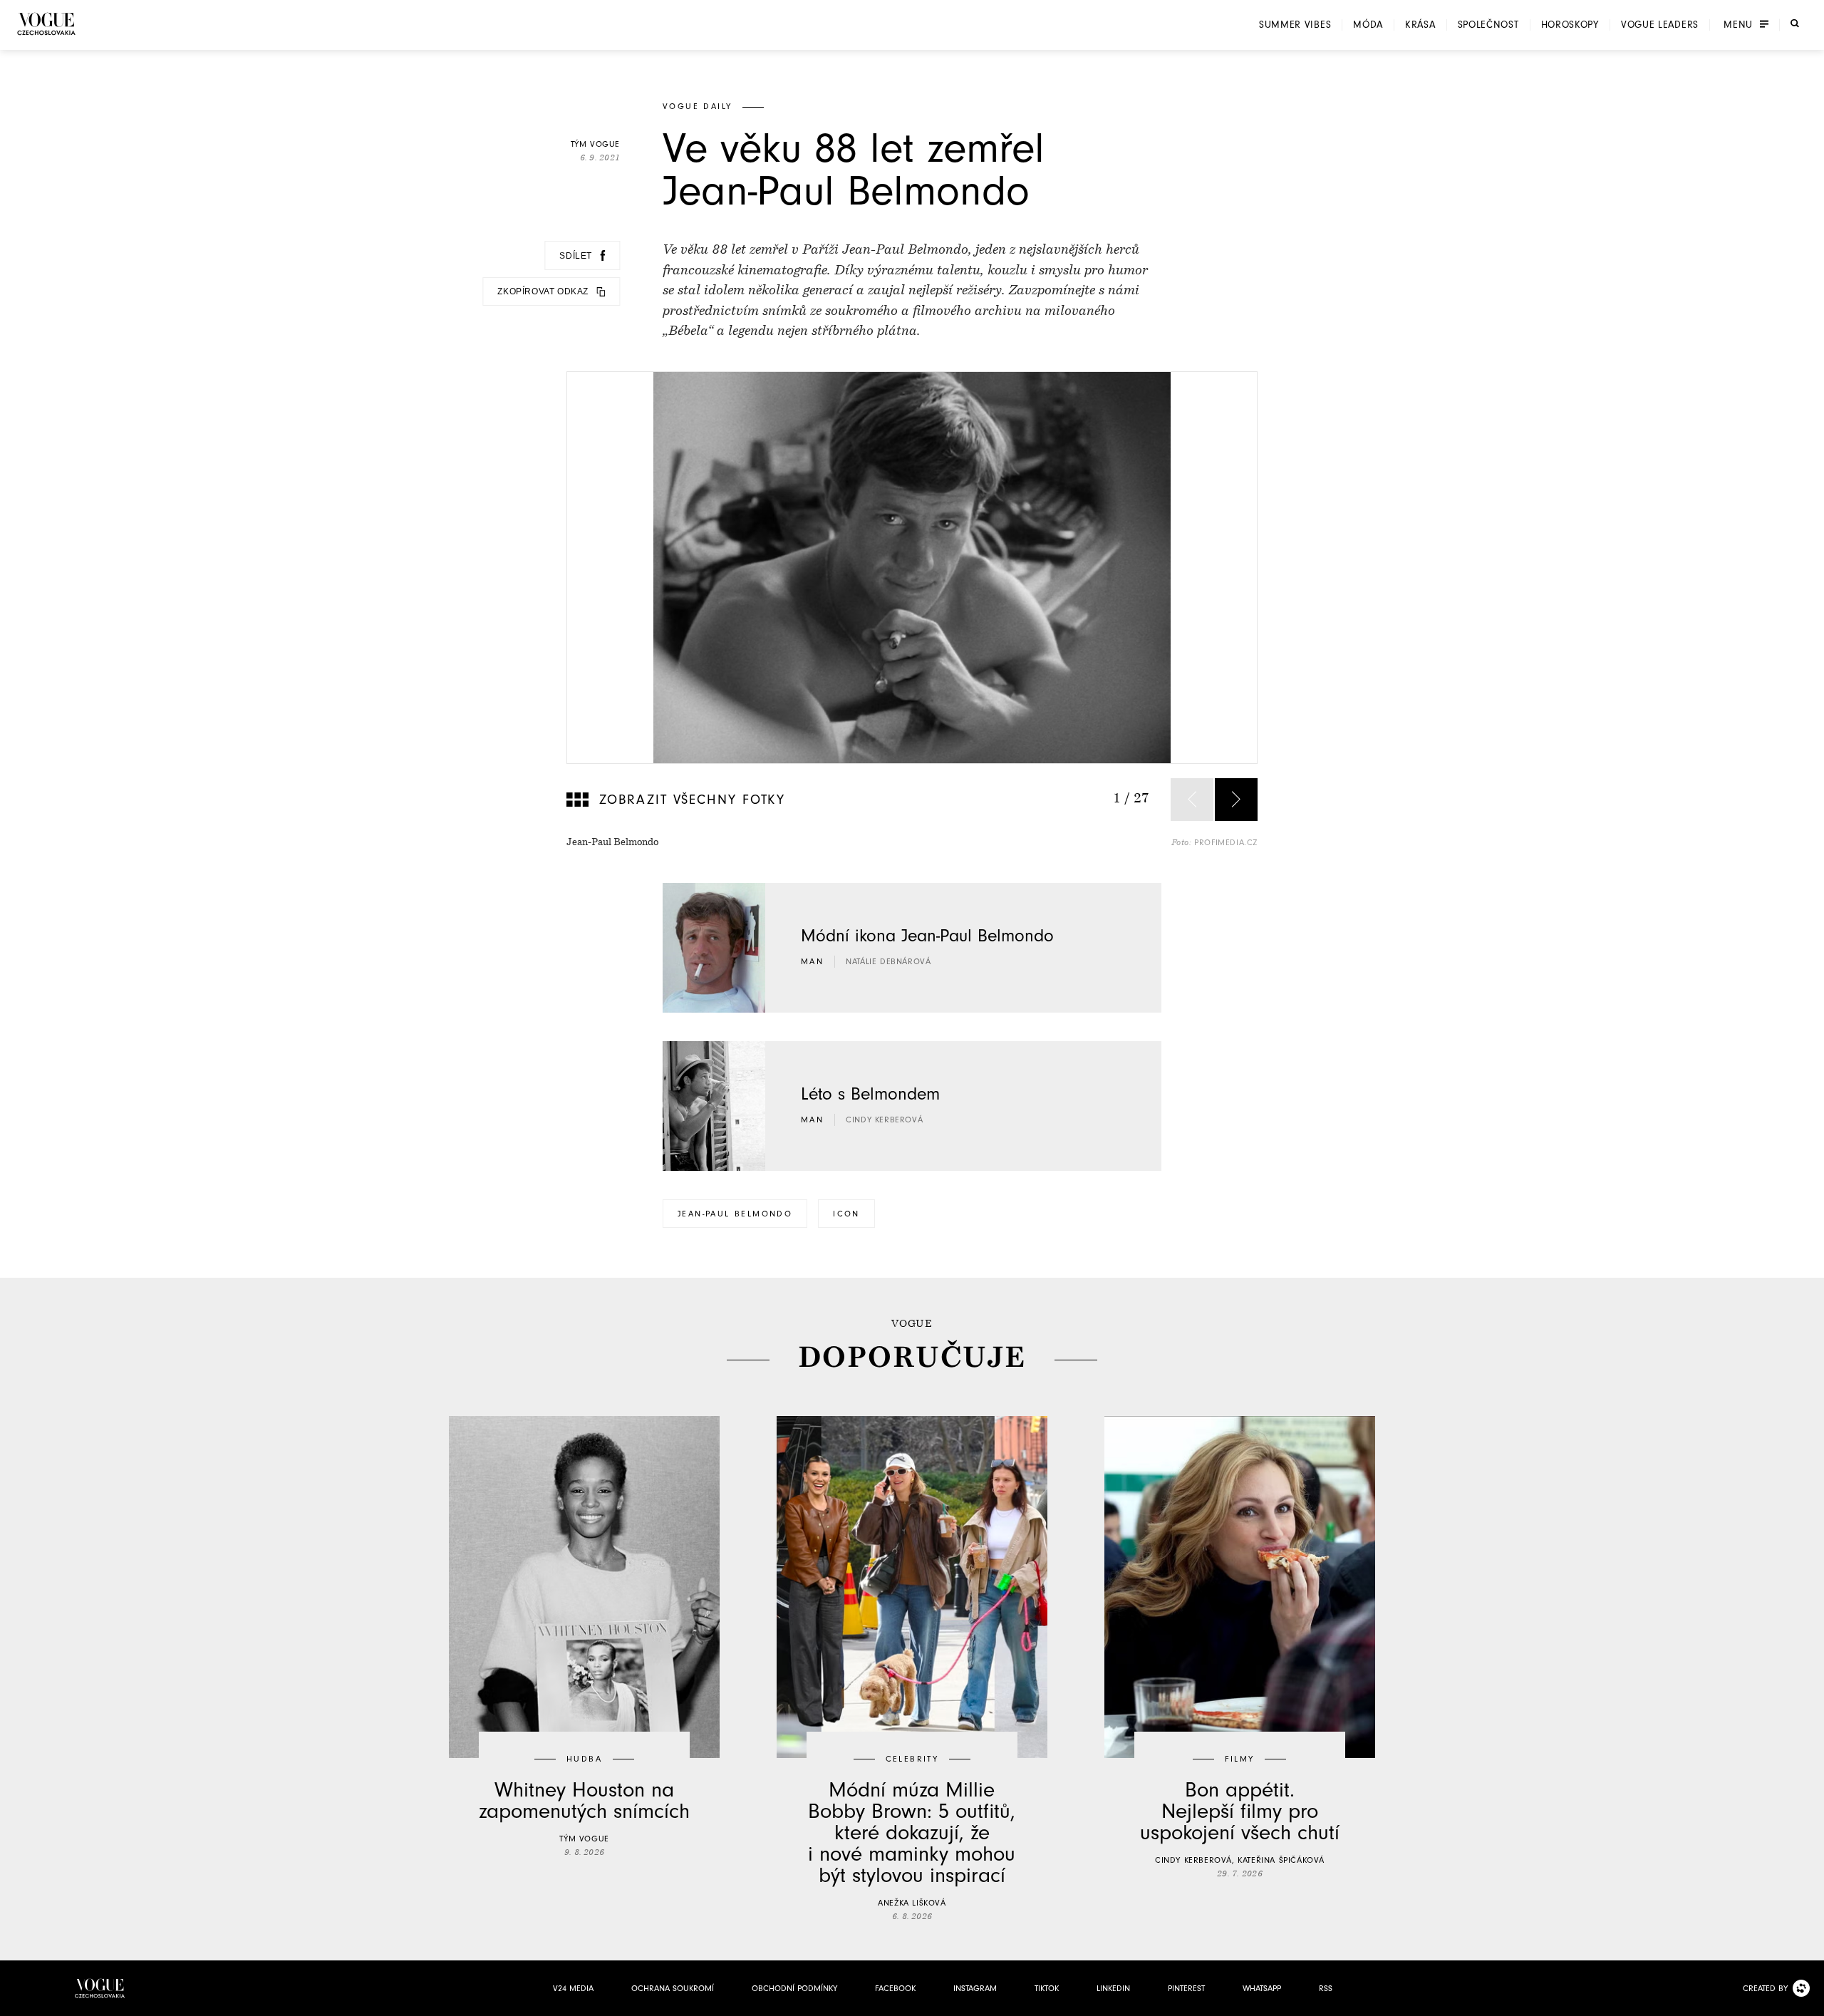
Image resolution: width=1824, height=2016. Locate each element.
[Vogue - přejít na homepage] (46, 24)
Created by (1765, 1988)
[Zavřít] (1809, 2001)
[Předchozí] (1192, 800)
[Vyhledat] (1795, 24)
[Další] (1236, 800)
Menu (1738, 25)
